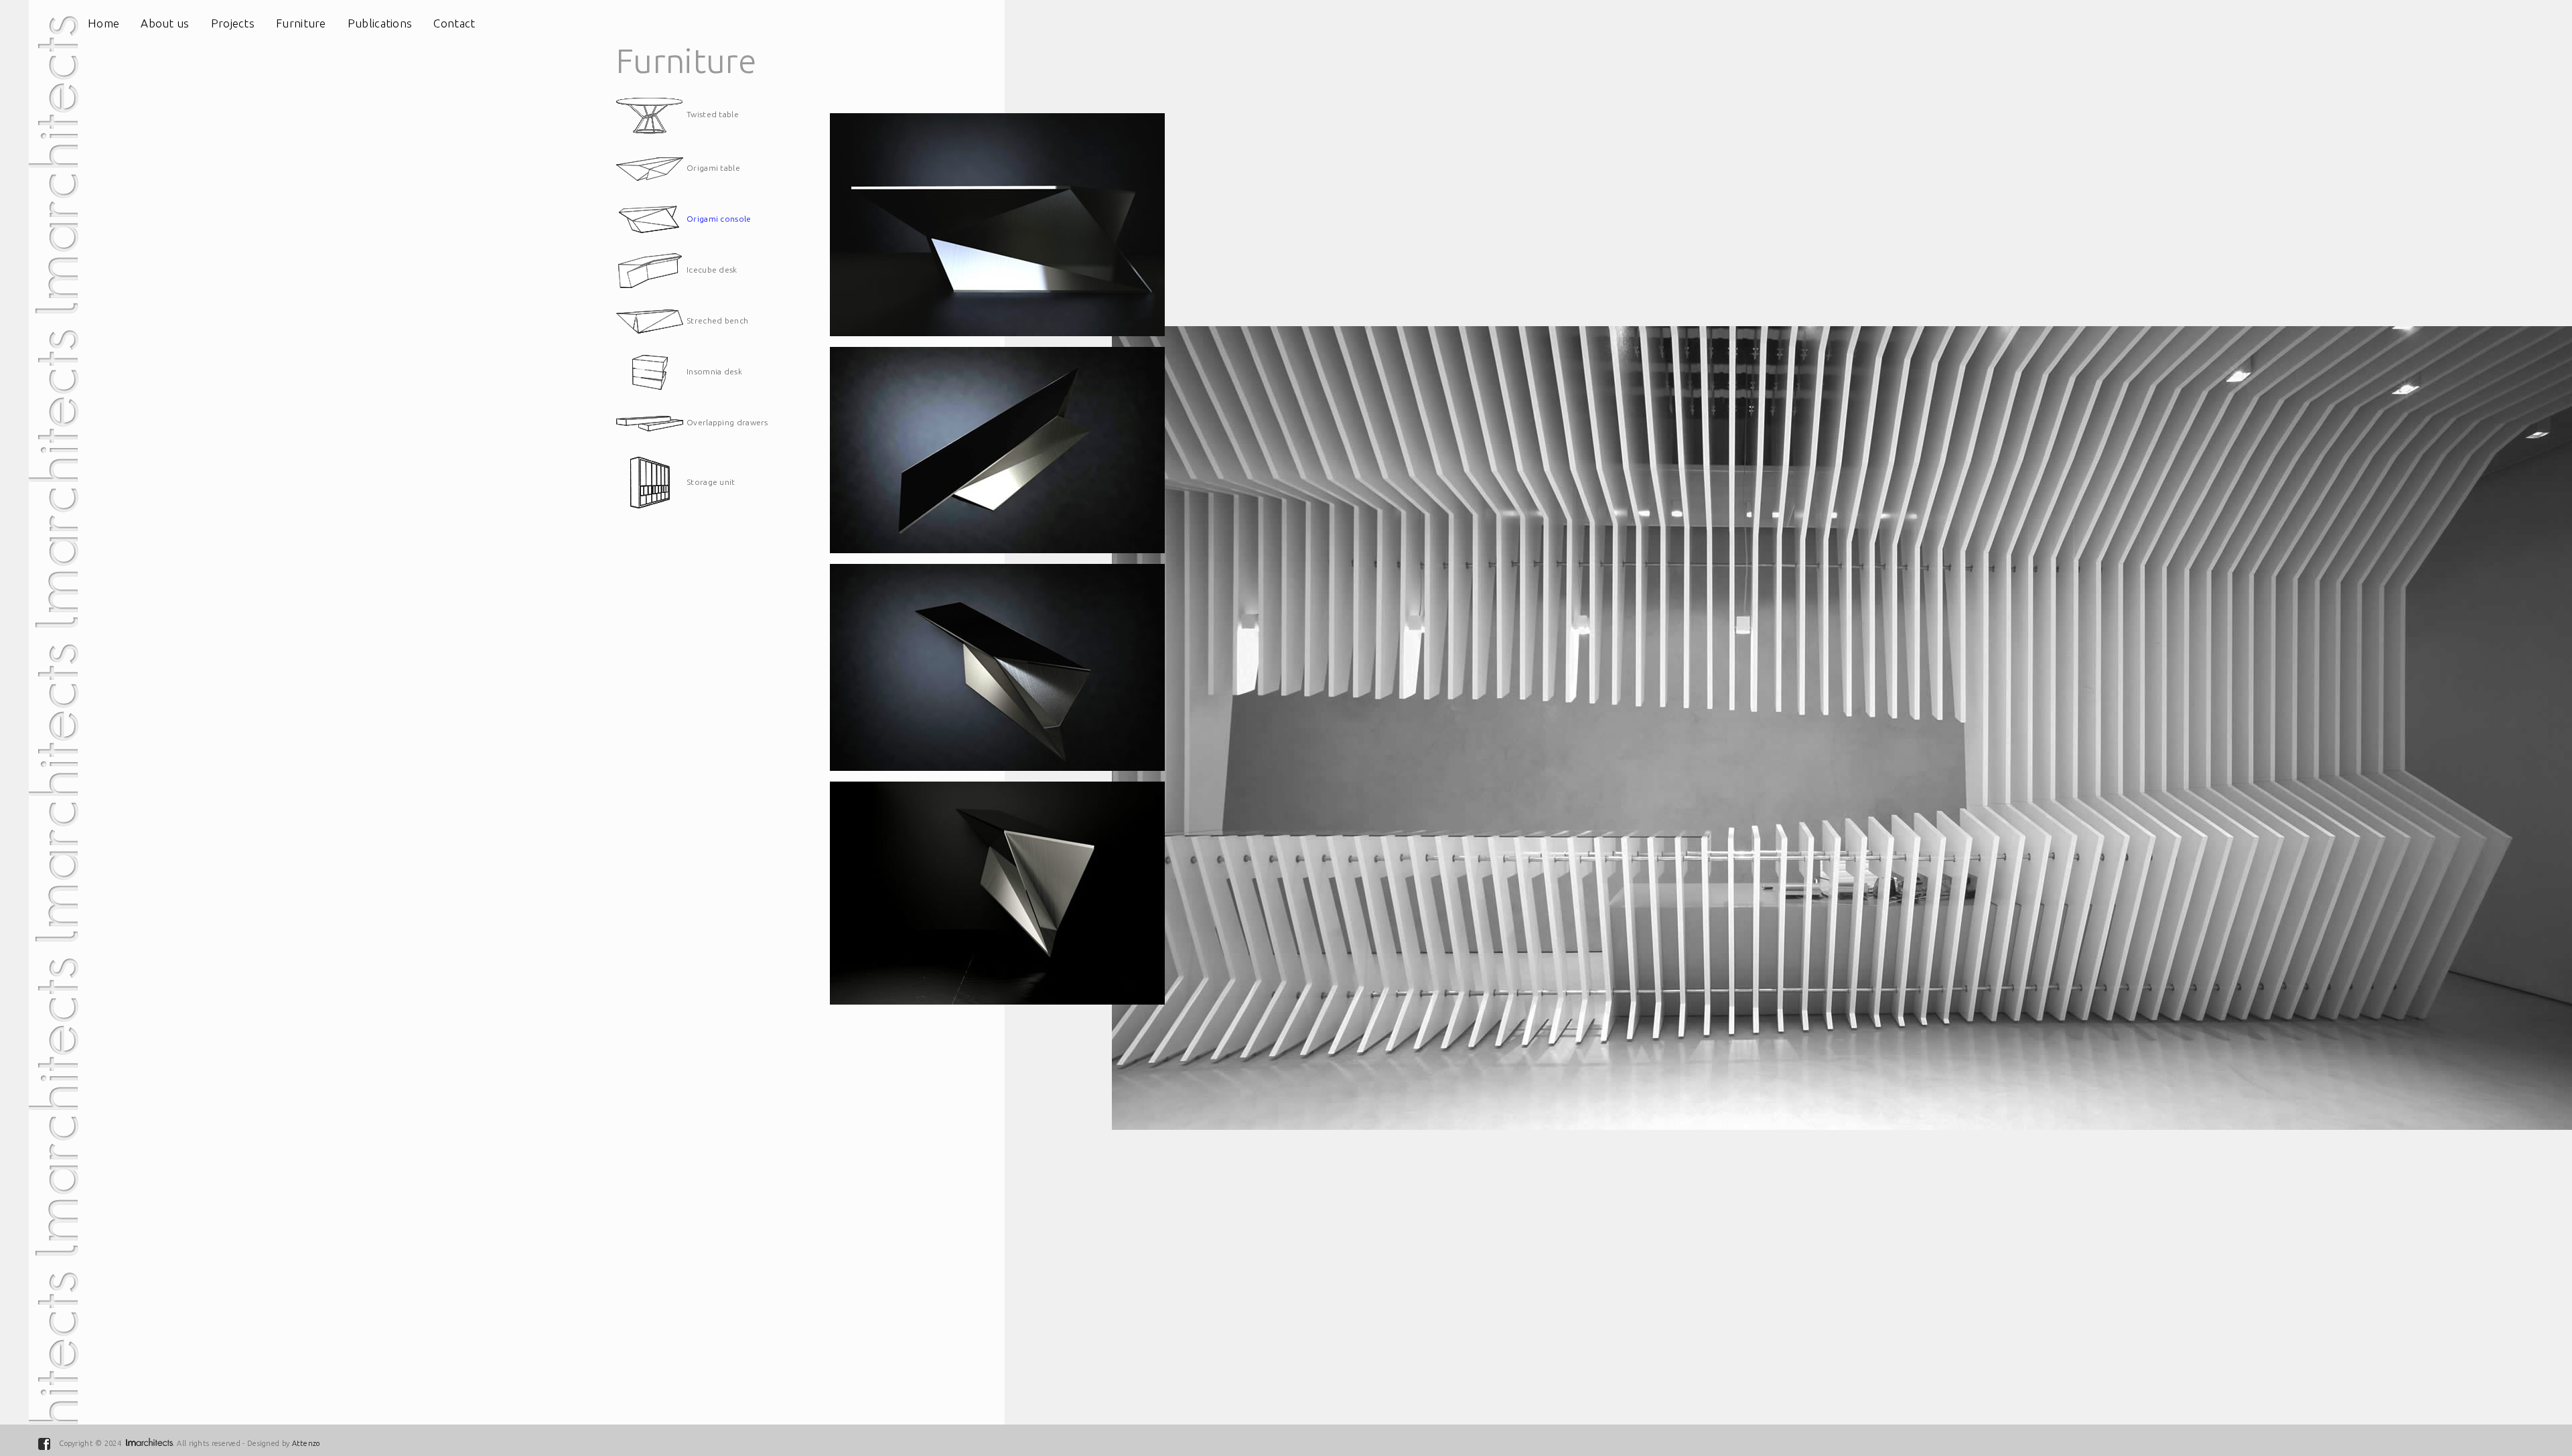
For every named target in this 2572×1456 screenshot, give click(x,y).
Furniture (301, 23)
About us (165, 23)
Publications (380, 23)
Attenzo (306, 1443)
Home (103, 23)
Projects (233, 23)
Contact (454, 23)
